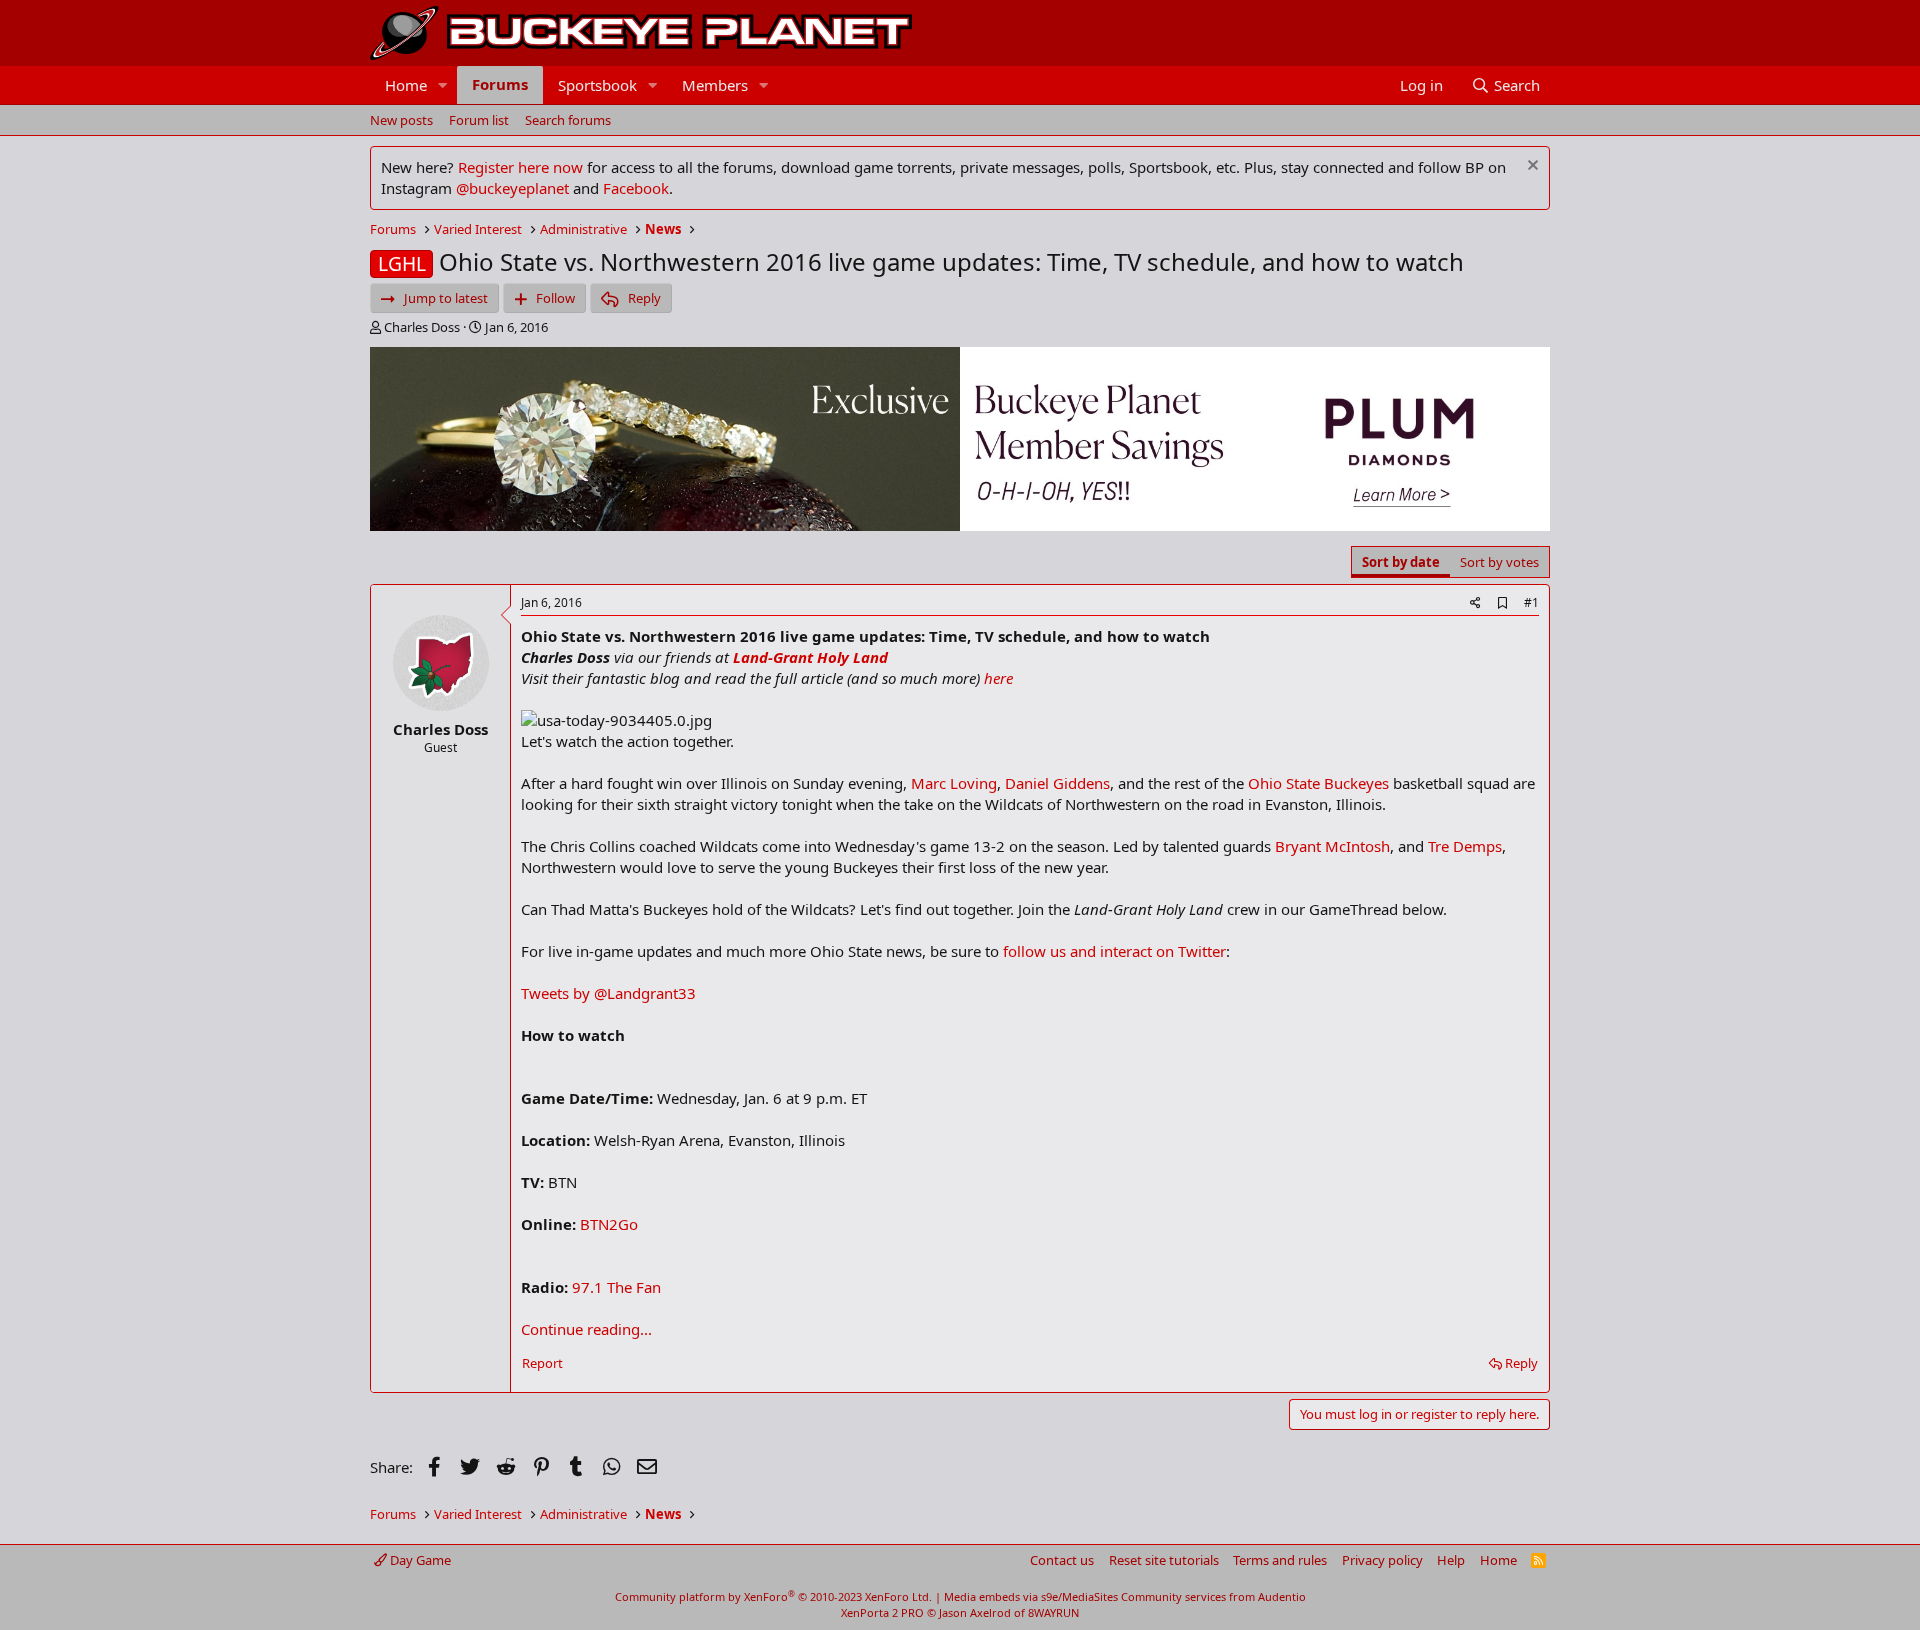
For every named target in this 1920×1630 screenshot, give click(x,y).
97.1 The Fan (616, 1287)
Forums (500, 84)
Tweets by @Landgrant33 (608, 993)
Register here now (520, 167)
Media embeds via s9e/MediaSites (1031, 1596)
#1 (1531, 602)
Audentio (1282, 1596)
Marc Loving (954, 783)
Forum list (479, 120)
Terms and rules (1280, 1560)
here (998, 678)
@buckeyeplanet (512, 188)
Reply (1521, 1363)
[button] (443, 85)
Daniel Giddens (1057, 783)
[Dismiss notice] (1530, 167)
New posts (401, 120)
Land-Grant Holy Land (810, 657)
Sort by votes (1499, 562)
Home (406, 85)
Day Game (419, 1560)
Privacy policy (1382, 1560)
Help (1451, 1560)
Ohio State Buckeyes (1318, 783)
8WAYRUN (1053, 1612)
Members (715, 85)
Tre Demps (1465, 846)
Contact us (1062, 1560)
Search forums (568, 120)
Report (542, 1363)
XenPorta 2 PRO (882, 1612)
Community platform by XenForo (773, 1596)
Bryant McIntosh (1332, 846)
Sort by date (1401, 562)
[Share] (1475, 603)
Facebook (636, 188)
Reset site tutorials (1164, 1560)
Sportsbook (597, 85)
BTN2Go (609, 1224)
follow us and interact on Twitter (1114, 951)
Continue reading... (586, 1329)
